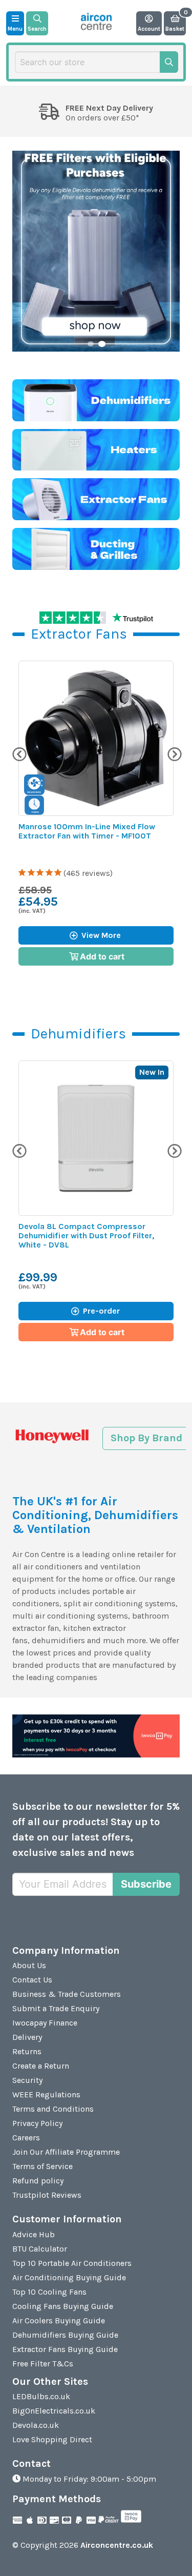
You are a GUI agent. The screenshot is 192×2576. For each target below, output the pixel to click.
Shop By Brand (146, 1438)
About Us (29, 1965)
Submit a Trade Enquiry (56, 2008)
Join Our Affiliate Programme (66, 2152)
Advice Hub (34, 2234)
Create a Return (41, 2066)
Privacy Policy (37, 2123)
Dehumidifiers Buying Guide (65, 2335)
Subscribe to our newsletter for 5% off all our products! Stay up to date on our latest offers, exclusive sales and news (96, 1829)
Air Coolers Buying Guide (59, 2321)
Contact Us (32, 1980)
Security (27, 2080)
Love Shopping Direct (52, 2439)
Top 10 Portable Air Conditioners (72, 2263)
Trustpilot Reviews (47, 2195)
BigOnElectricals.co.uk (54, 2411)
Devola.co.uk (36, 2425)
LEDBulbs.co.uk (41, 2396)
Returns (27, 2051)
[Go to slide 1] (91, 344)
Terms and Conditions (53, 2109)
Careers (26, 2138)
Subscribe (146, 1884)
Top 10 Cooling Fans (49, 2292)
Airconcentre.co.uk (117, 2545)
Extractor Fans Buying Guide (65, 2349)
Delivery (27, 2037)
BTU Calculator (40, 2249)
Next (174, 753)
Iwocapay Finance (45, 2023)
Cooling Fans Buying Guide (63, 2306)
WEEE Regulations (46, 2094)
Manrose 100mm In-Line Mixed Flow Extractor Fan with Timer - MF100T (87, 831)
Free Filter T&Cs (43, 2364)
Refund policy (38, 2181)
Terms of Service (42, 2166)
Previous (18, 753)
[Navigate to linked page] (96, 400)
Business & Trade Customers (67, 1994)
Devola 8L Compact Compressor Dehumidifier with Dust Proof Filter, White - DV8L (86, 1235)
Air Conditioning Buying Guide (69, 2277)
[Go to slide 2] (101, 344)
